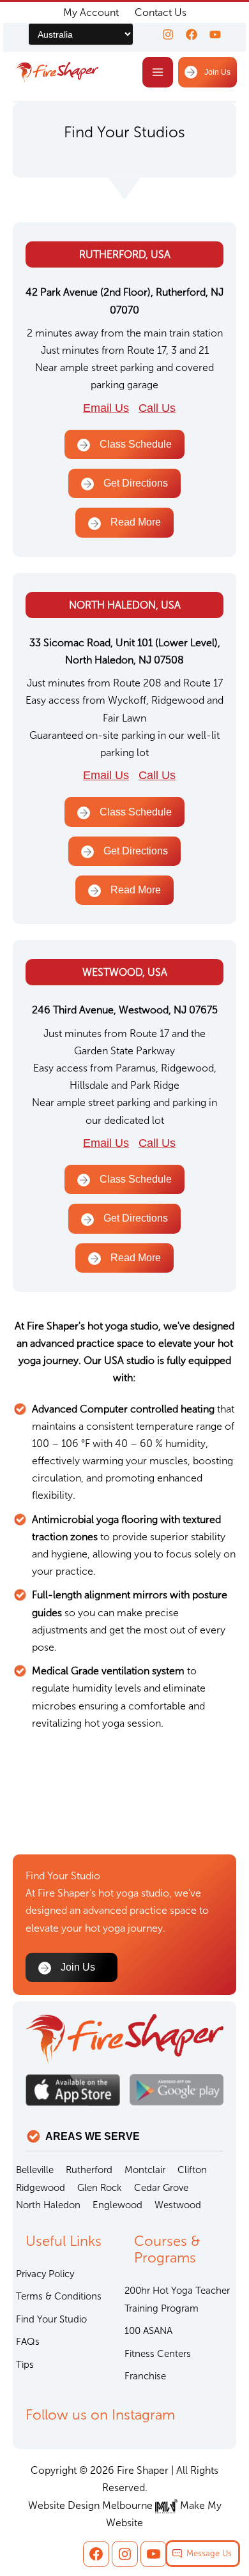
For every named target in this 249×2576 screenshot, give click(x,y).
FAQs (28, 2342)
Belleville (35, 2170)
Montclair (145, 2170)
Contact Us (161, 12)
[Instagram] (168, 34)
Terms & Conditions (59, 2296)
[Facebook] (192, 34)
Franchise (145, 2376)
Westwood (178, 2205)
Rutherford (89, 2170)
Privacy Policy (45, 2274)
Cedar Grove (161, 2188)
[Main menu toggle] (158, 72)
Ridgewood (41, 2188)
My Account (91, 12)
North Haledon (48, 2205)
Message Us (209, 2553)
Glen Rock (100, 2188)
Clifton (192, 2170)
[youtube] (215, 34)
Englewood (117, 2205)
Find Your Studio (51, 2319)
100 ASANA (148, 2331)
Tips (25, 2365)
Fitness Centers (158, 2354)
